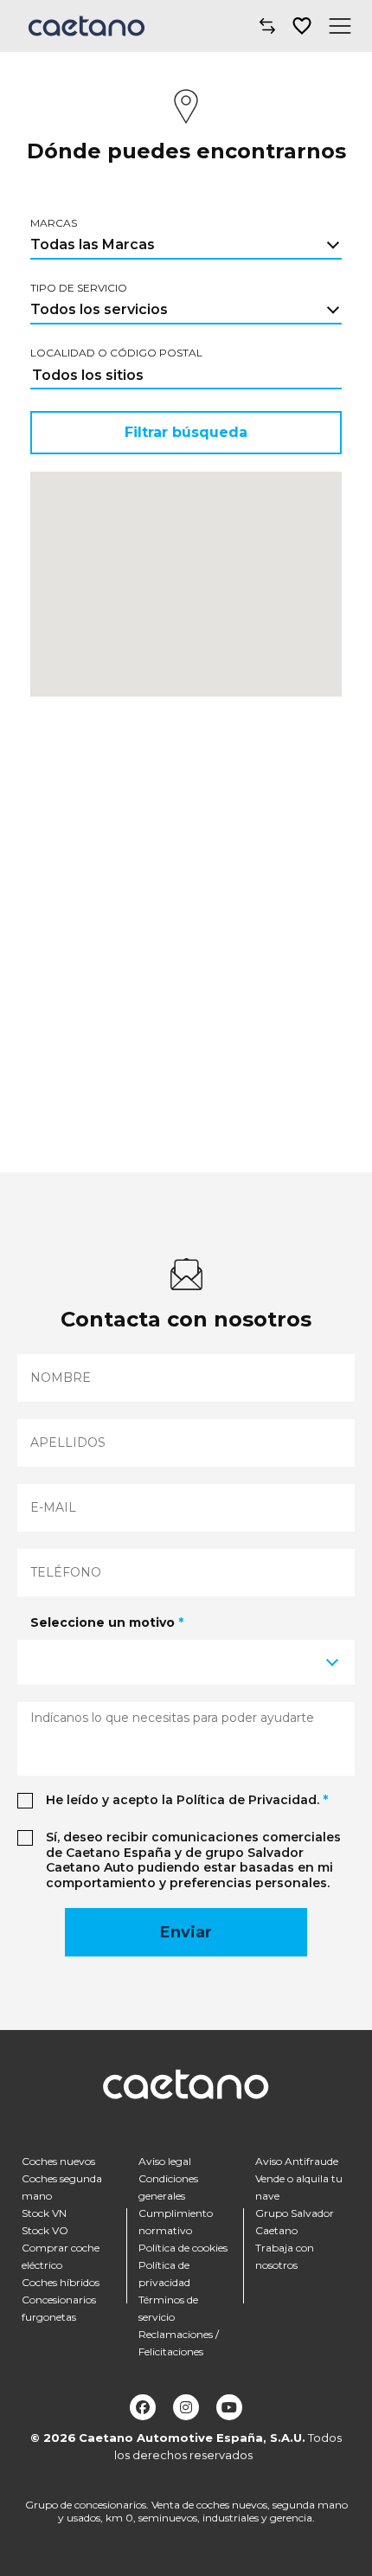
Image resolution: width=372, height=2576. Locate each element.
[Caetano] (87, 26)
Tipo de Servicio (79, 288)
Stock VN (44, 2213)
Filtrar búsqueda (186, 432)
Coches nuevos (58, 2161)
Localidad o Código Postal (116, 353)
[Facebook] (143, 2407)
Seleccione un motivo (107, 1622)
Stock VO (45, 2230)
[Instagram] (186, 2407)
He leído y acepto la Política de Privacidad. (187, 1800)
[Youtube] (229, 2407)
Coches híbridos (61, 2282)
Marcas (54, 223)
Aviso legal (165, 2161)
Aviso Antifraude (297, 2161)
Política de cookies (183, 2248)
